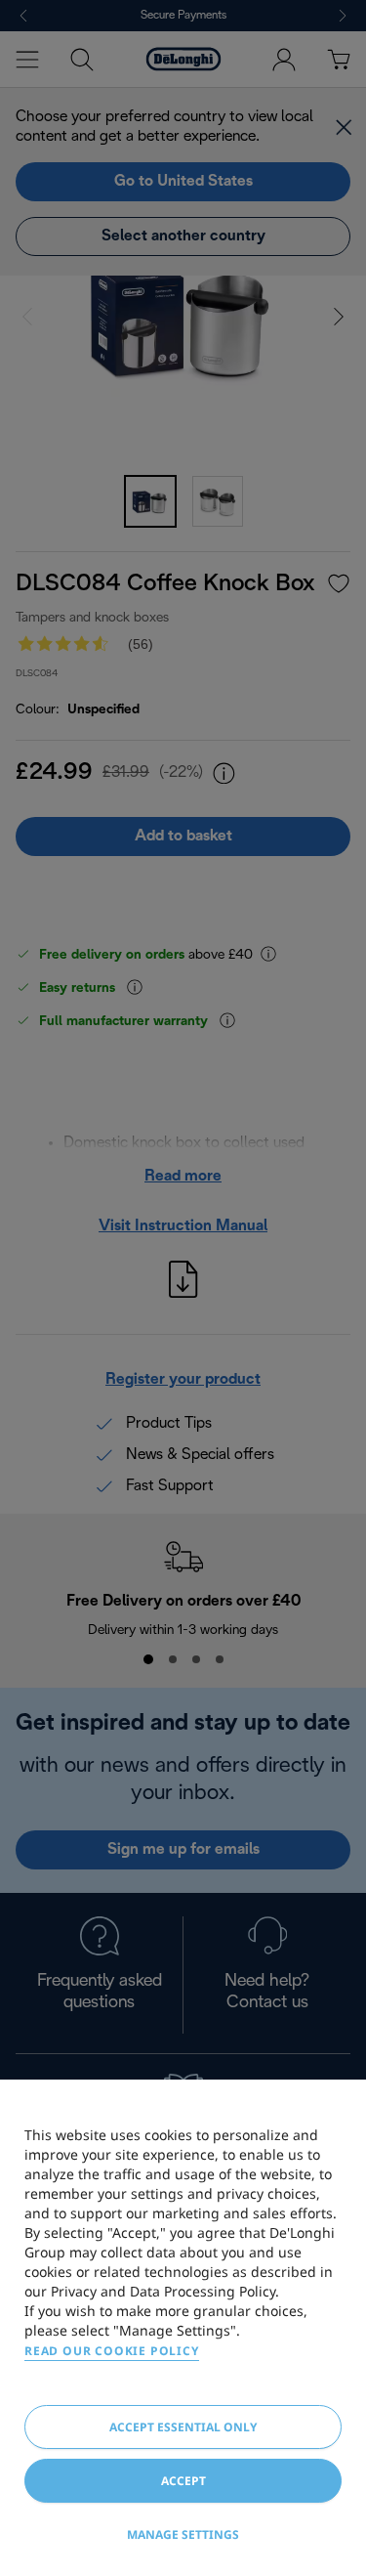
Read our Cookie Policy (112, 2351)
